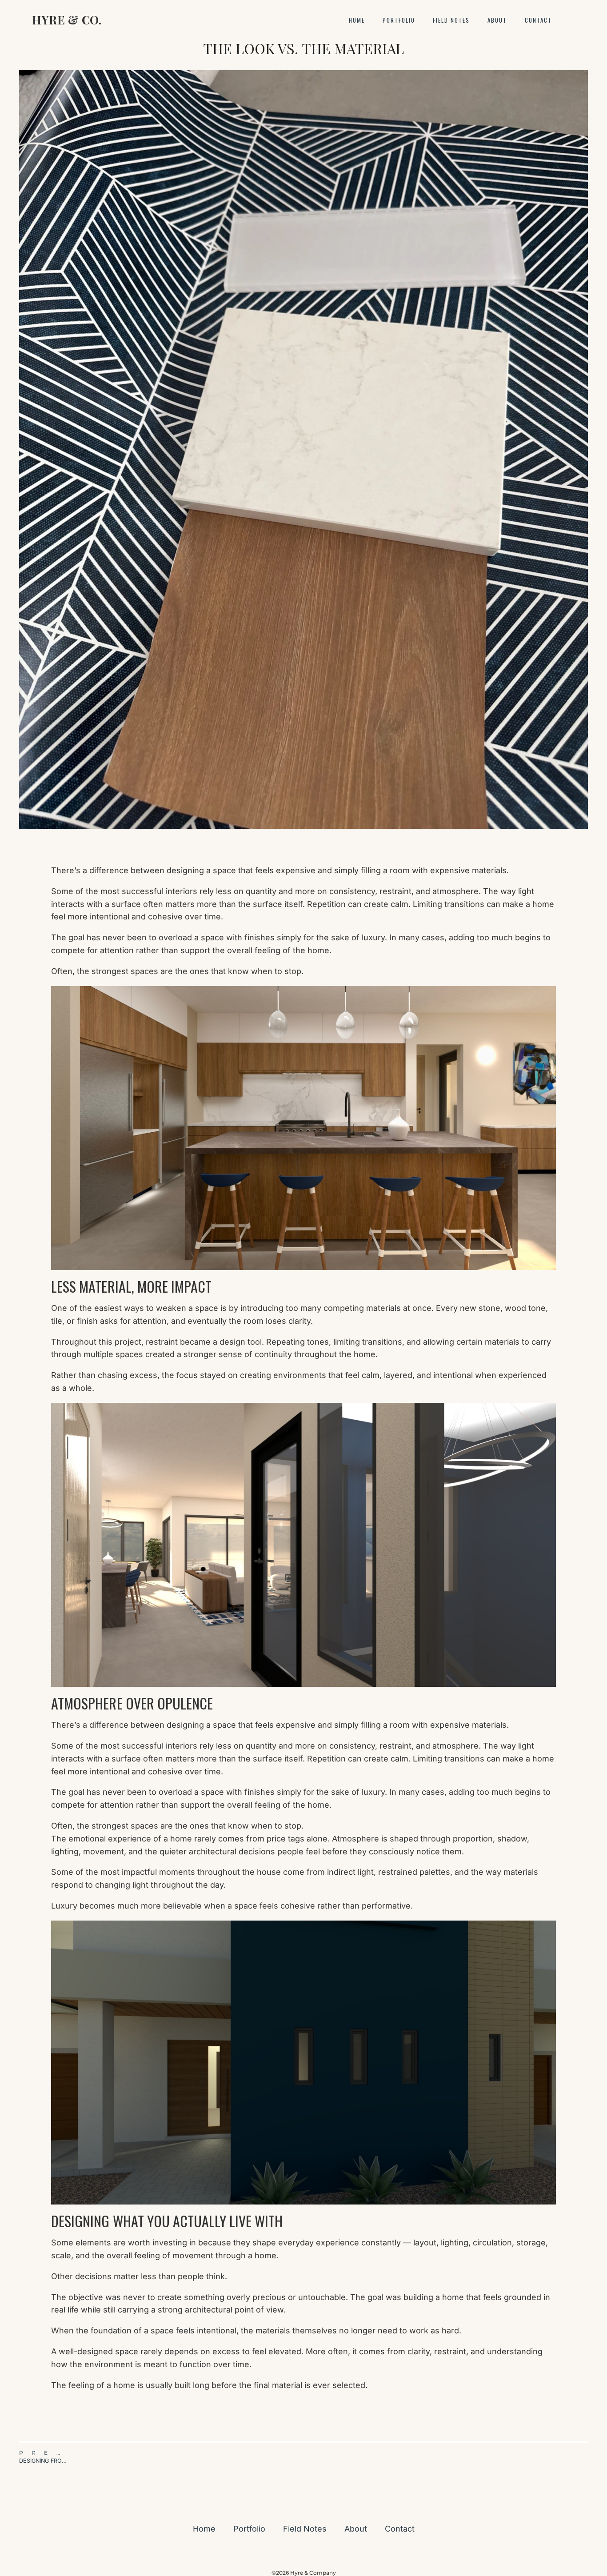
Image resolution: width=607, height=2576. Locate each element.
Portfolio (399, 20)
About (497, 20)
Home (357, 20)
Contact (538, 20)
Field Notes (451, 20)
